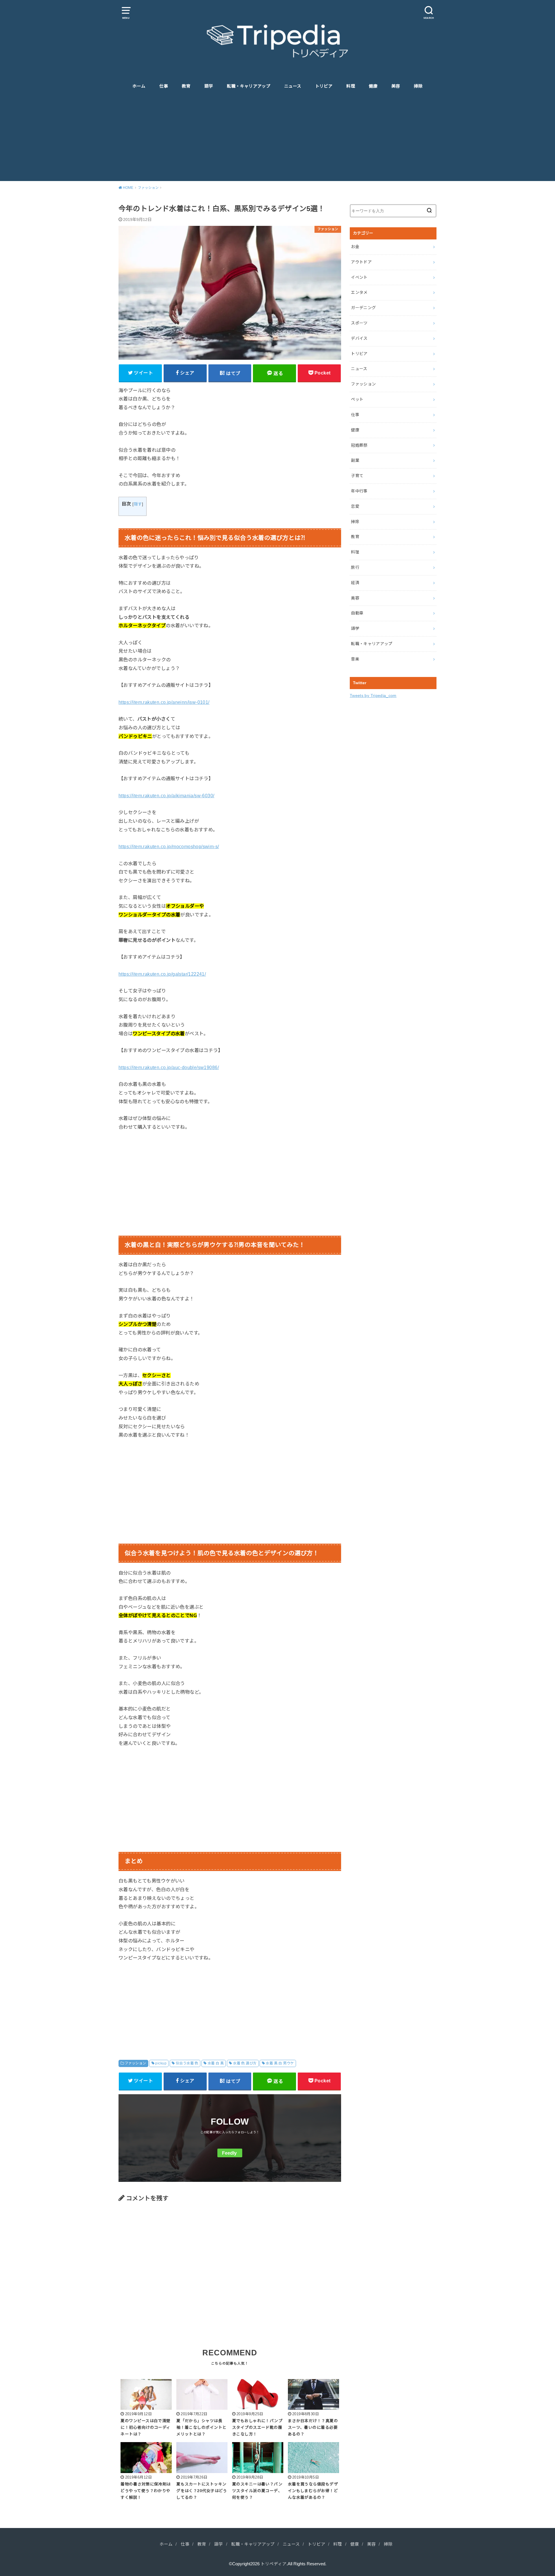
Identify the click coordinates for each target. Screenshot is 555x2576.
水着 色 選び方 (245, 2063)
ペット (357, 399)
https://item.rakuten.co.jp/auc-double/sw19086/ (169, 1067)
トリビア (324, 86)
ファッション (135, 2063)
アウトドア (361, 262)
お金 (355, 247)
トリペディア (274, 2564)
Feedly (229, 2153)
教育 (186, 86)
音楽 (355, 659)
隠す (138, 504)
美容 (396, 86)
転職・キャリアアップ (249, 86)
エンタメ (359, 292)
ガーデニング (363, 308)
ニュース (293, 86)
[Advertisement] (277, 138)
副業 (355, 460)
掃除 (418, 86)
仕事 (164, 86)
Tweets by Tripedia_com (373, 695)
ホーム (139, 86)
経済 (355, 583)
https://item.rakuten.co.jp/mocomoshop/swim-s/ (169, 846)
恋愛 (355, 506)
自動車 (357, 613)
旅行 (355, 567)
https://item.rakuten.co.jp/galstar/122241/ (162, 974)
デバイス (359, 338)
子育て (357, 476)
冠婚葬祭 (359, 445)
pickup (161, 2063)
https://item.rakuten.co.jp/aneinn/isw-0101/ (164, 702)
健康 (373, 86)
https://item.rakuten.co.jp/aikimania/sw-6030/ (166, 796)
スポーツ (359, 323)
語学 (209, 86)
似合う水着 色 (187, 2063)
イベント (359, 277)
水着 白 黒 (216, 2063)
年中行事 (359, 491)
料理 (351, 86)
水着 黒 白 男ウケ (280, 2063)
